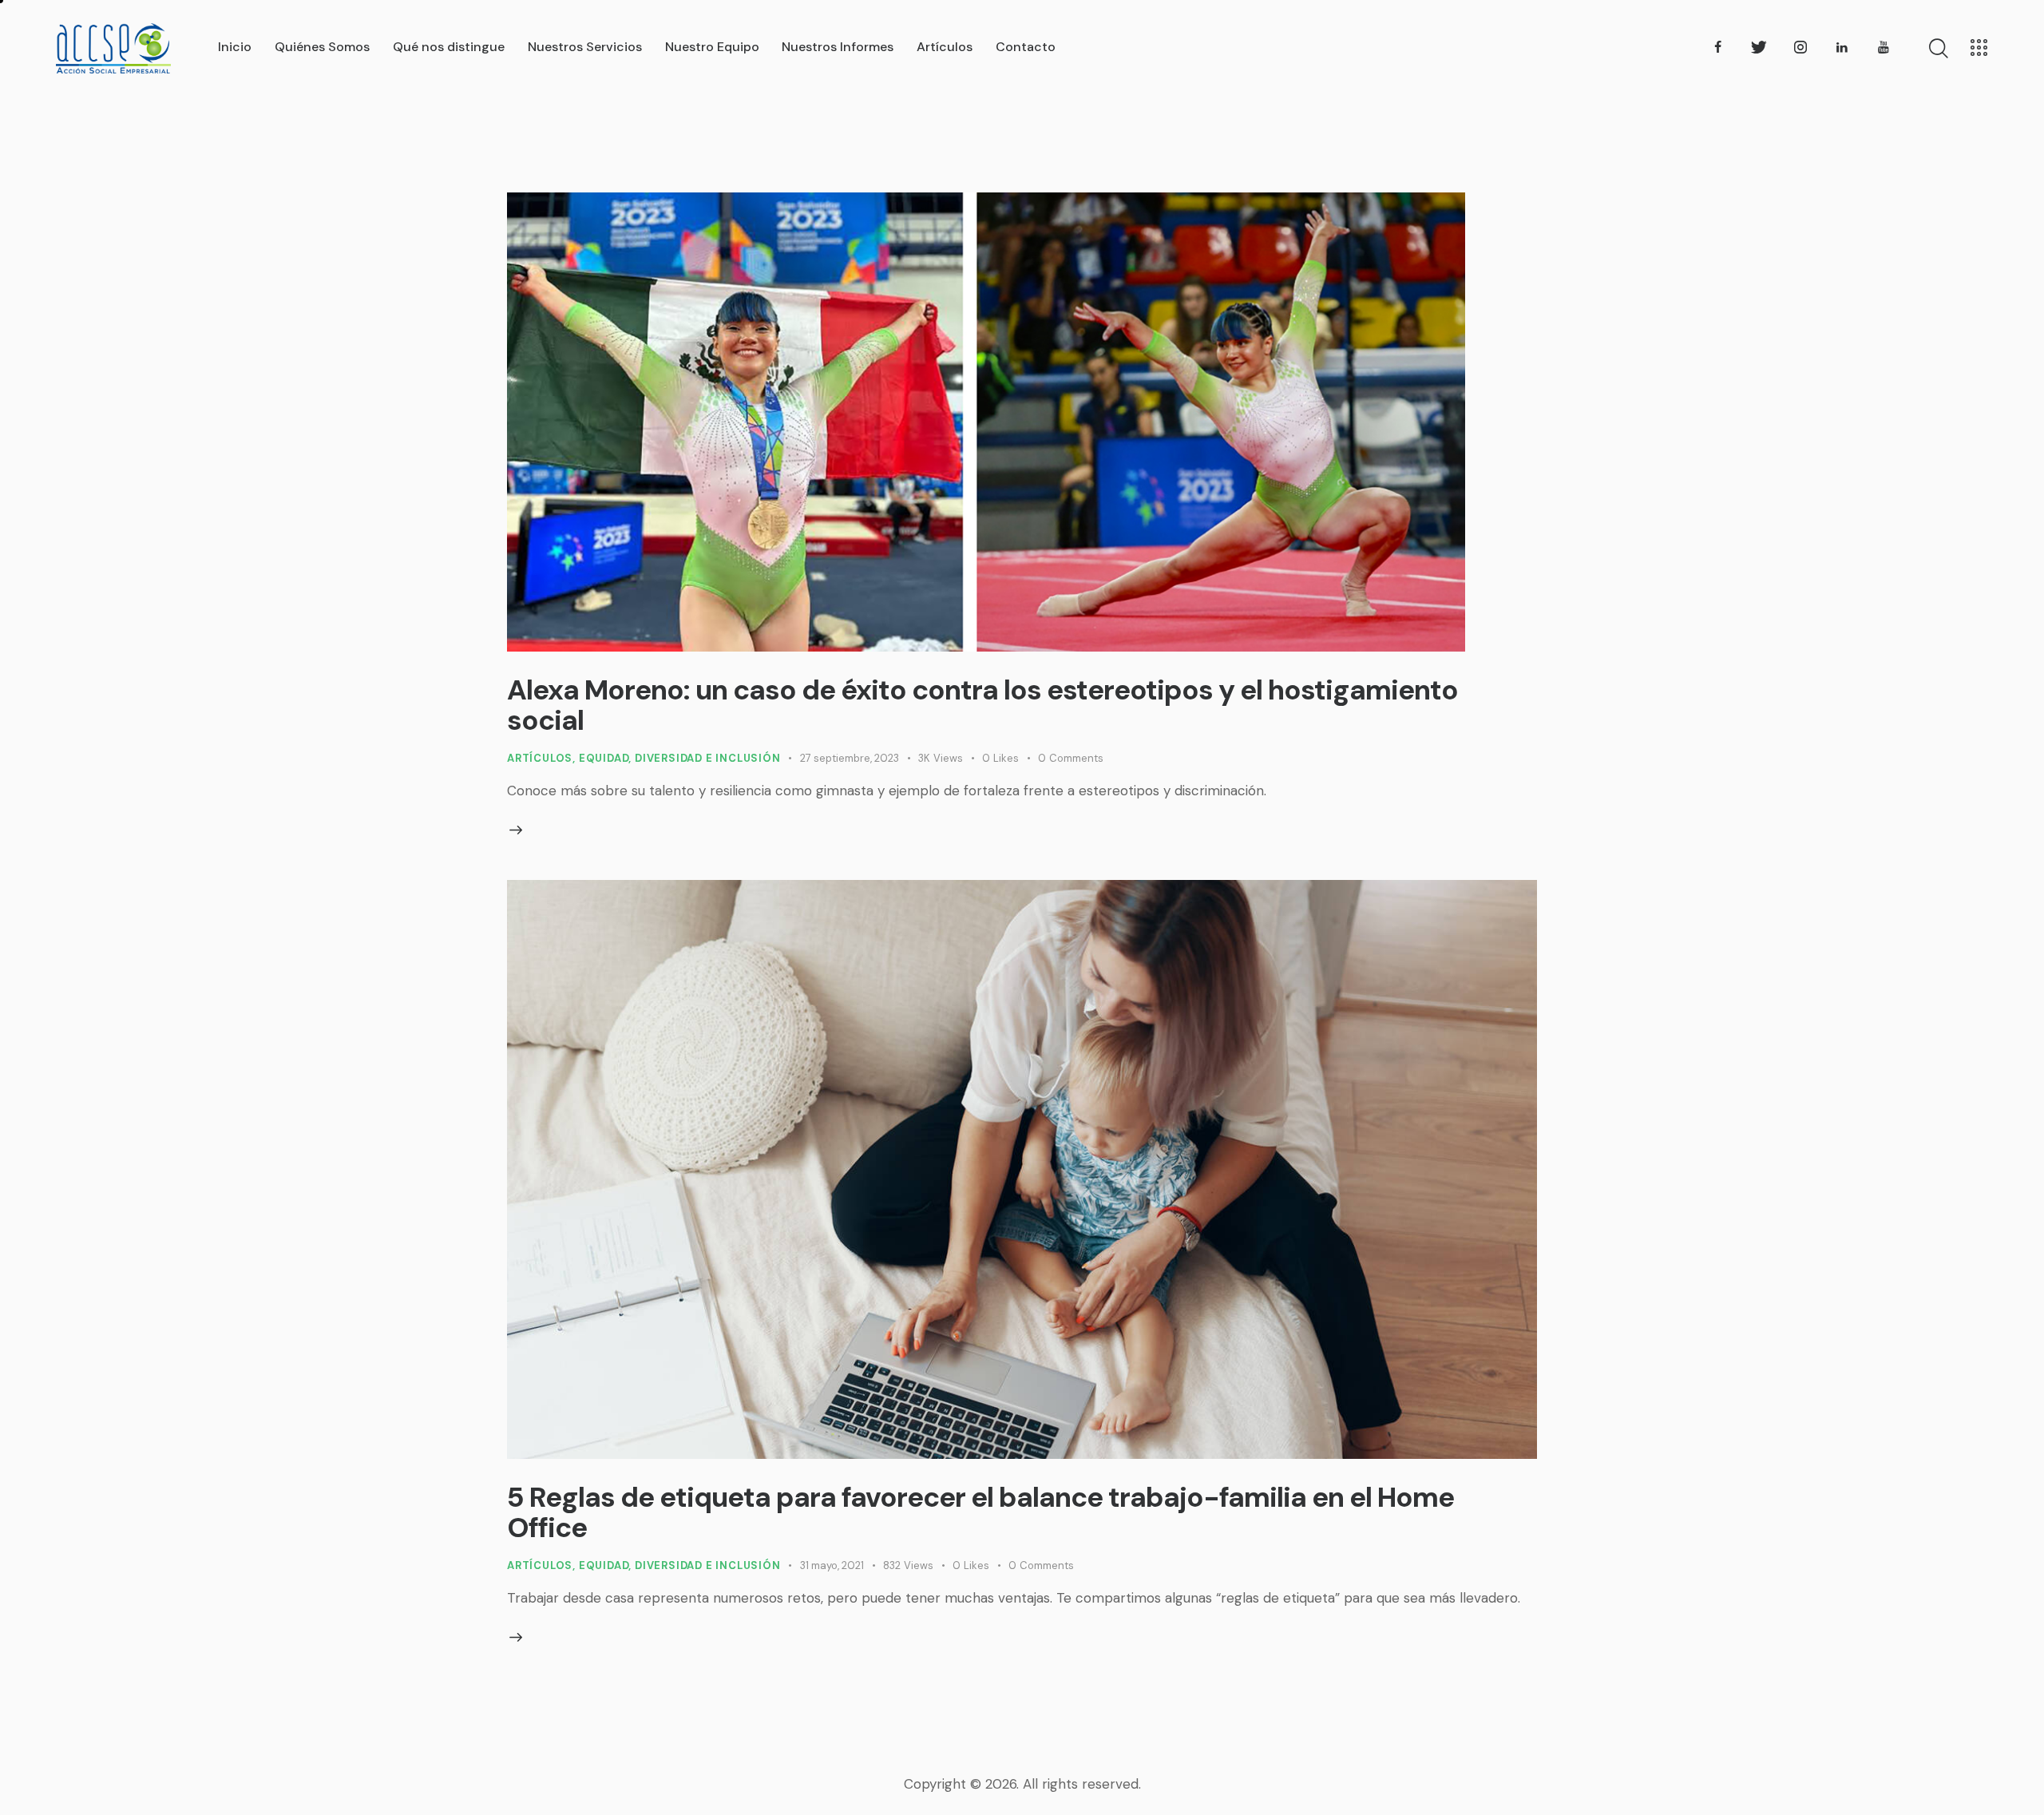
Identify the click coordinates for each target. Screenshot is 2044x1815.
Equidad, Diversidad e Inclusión (680, 758)
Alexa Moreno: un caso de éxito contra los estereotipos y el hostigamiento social (982, 705)
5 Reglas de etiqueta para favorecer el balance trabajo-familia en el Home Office (980, 1512)
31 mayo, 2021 (832, 1565)
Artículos (540, 758)
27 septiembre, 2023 (850, 758)
